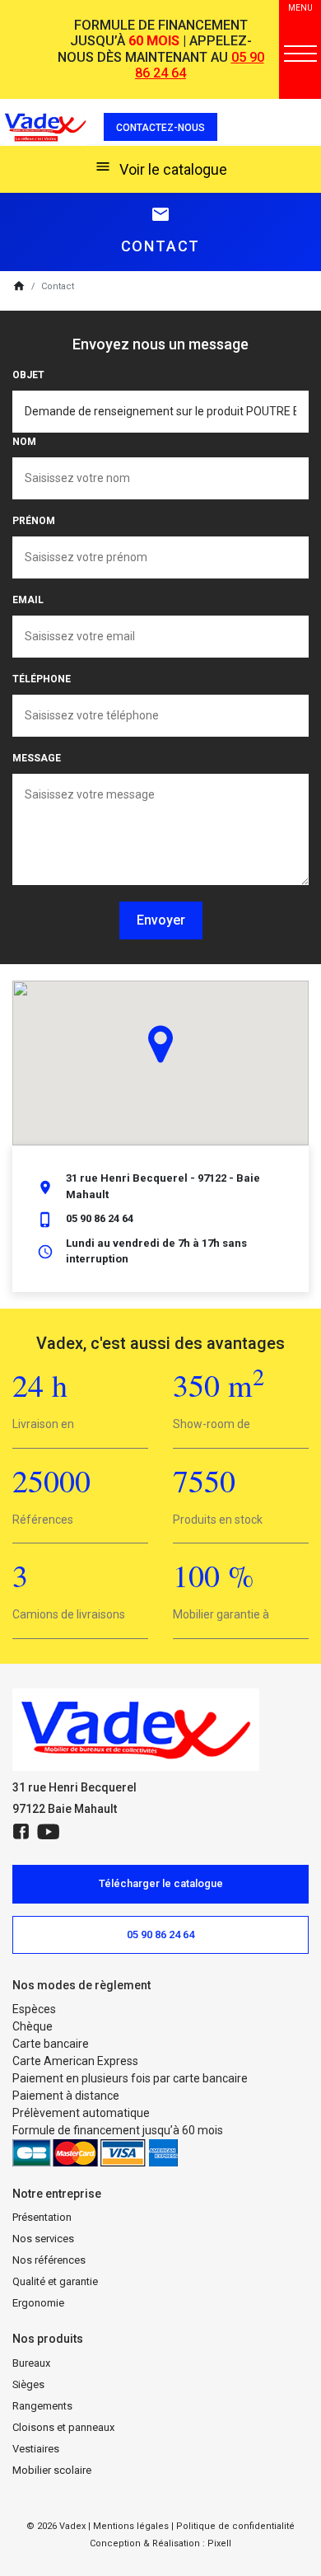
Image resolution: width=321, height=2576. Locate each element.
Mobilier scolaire (52, 2470)
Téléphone (42, 679)
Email (28, 600)
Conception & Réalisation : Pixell (160, 2543)
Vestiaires (36, 2449)
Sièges (28, 2384)
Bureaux (31, 2363)
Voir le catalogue (161, 168)
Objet (28, 375)
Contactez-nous (160, 128)
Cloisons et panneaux (63, 2427)
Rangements (42, 2406)
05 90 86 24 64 (100, 1218)
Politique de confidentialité (235, 2526)
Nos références (49, 2260)
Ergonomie (38, 2303)
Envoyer (161, 920)
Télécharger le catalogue (161, 1883)
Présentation (42, 2217)
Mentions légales (131, 2526)
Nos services (43, 2239)
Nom (24, 442)
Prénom (34, 521)
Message (37, 758)
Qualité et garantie (55, 2281)
